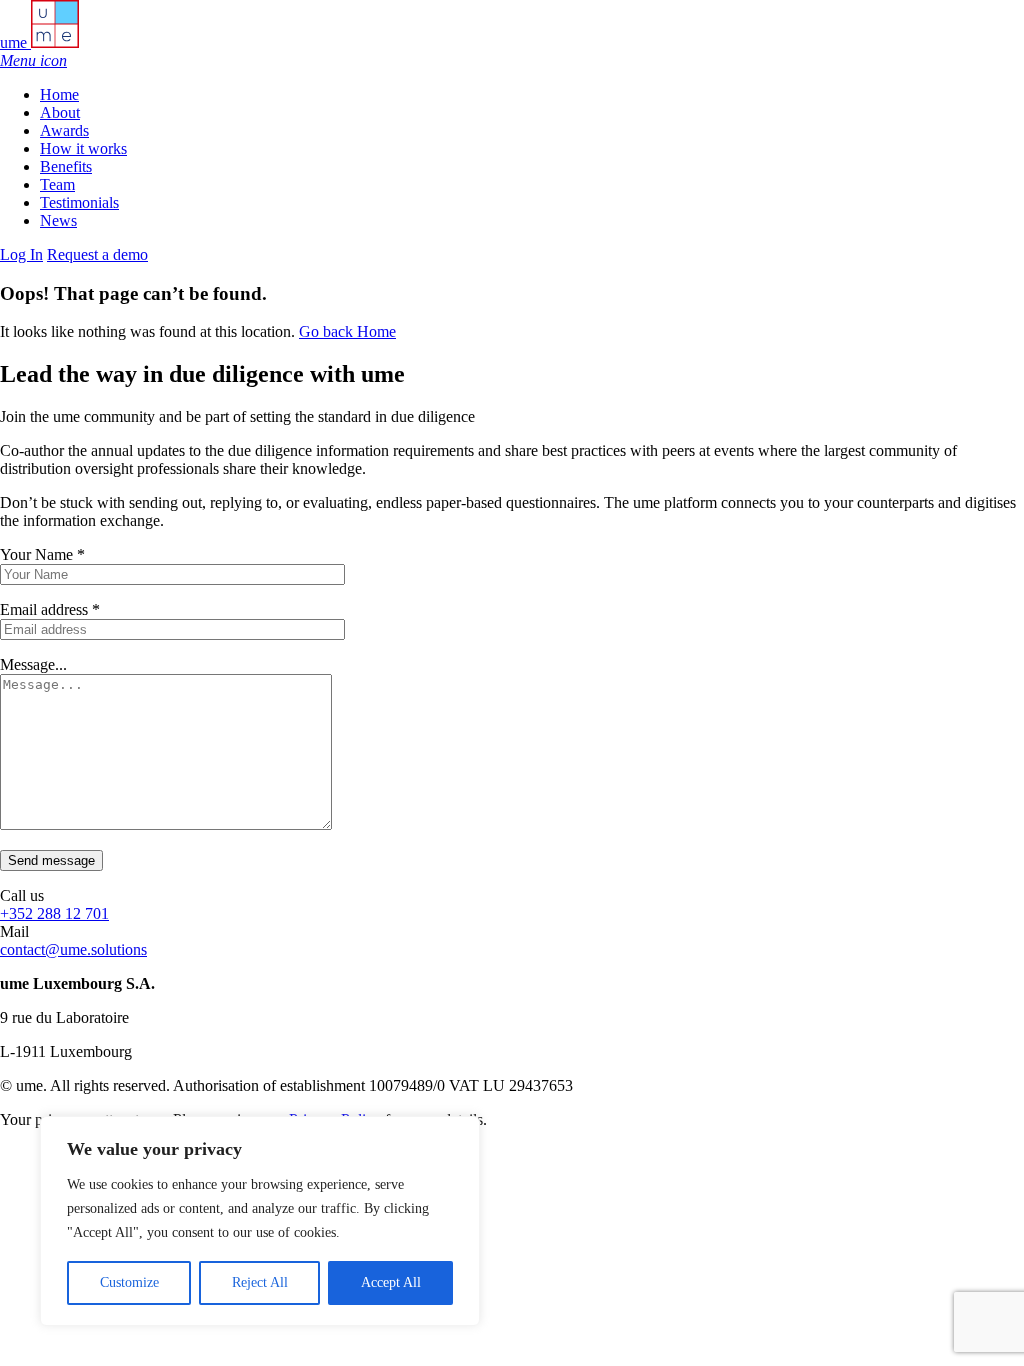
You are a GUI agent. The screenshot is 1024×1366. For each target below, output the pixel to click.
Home (59, 94)
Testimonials (79, 202)
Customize (129, 1282)
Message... (33, 664)
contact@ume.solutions (73, 949)
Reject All (260, 1282)
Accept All (391, 1282)
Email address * (50, 609)
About (60, 112)
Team (57, 184)
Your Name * (42, 554)
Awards (64, 130)
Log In (21, 254)
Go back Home (347, 331)
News (58, 220)
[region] (260, 1221)
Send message (51, 860)
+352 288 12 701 (54, 913)
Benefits (66, 166)
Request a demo (97, 254)
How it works (83, 148)
